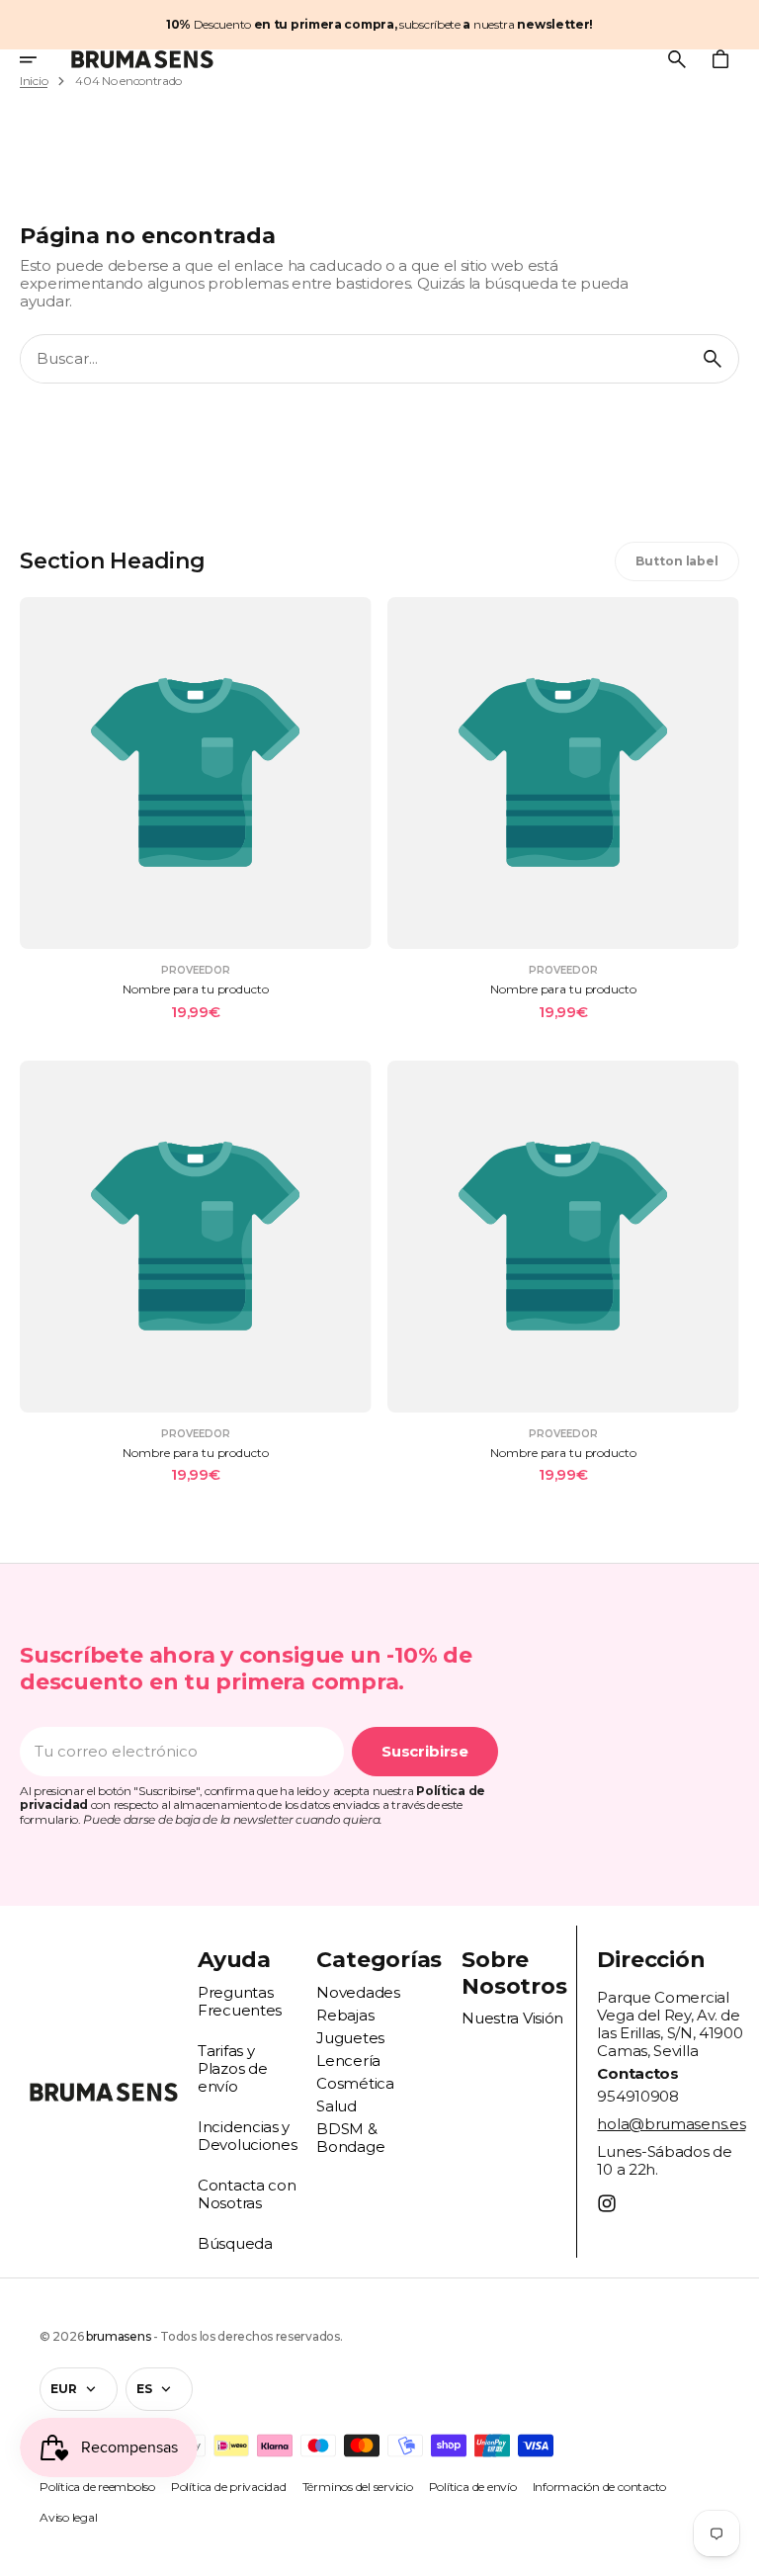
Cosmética (355, 2083)
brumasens (118, 2336)
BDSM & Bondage (350, 2138)
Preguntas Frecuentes (240, 2001)
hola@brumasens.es (671, 2124)
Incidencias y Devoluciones (247, 2136)
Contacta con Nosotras (247, 2194)
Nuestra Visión (512, 2018)
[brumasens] (142, 59)
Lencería (348, 2061)
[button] (42, 59)
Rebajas (345, 2015)
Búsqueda (235, 2243)
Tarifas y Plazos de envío (232, 2068)
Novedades (358, 1992)
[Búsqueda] (713, 359)
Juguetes (350, 2038)
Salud (337, 2106)
